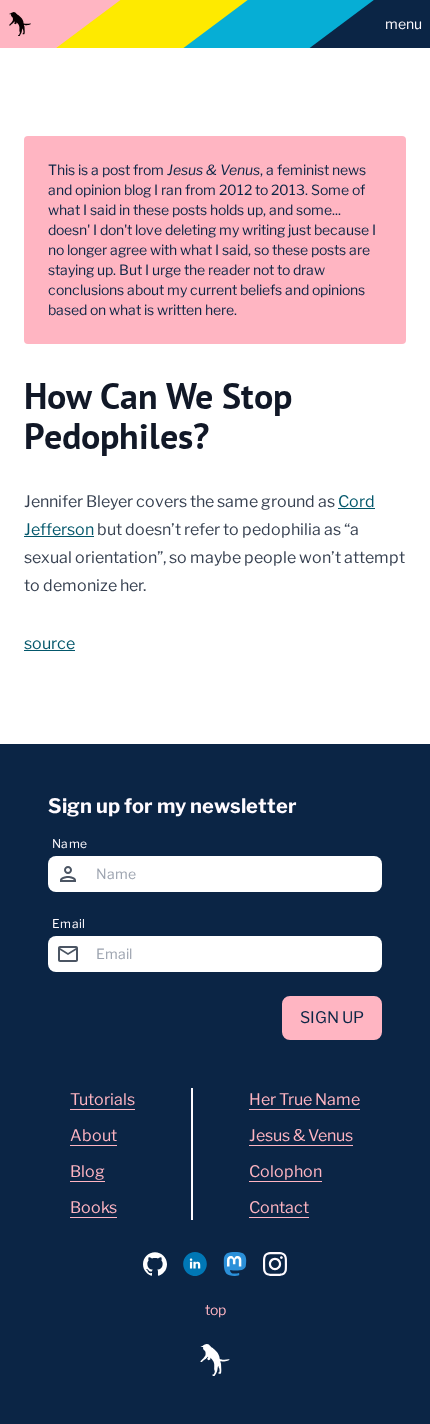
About (93, 1135)
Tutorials (102, 1099)
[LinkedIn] (195, 1264)
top (215, 1309)
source (49, 643)
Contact (279, 1207)
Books (93, 1207)
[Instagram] (275, 1264)
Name (69, 843)
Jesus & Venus (301, 1135)
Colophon (285, 1171)
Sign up (332, 1017)
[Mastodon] (235, 1264)
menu (403, 23)
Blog (87, 1171)
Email (69, 923)
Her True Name (304, 1099)
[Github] (155, 1264)
